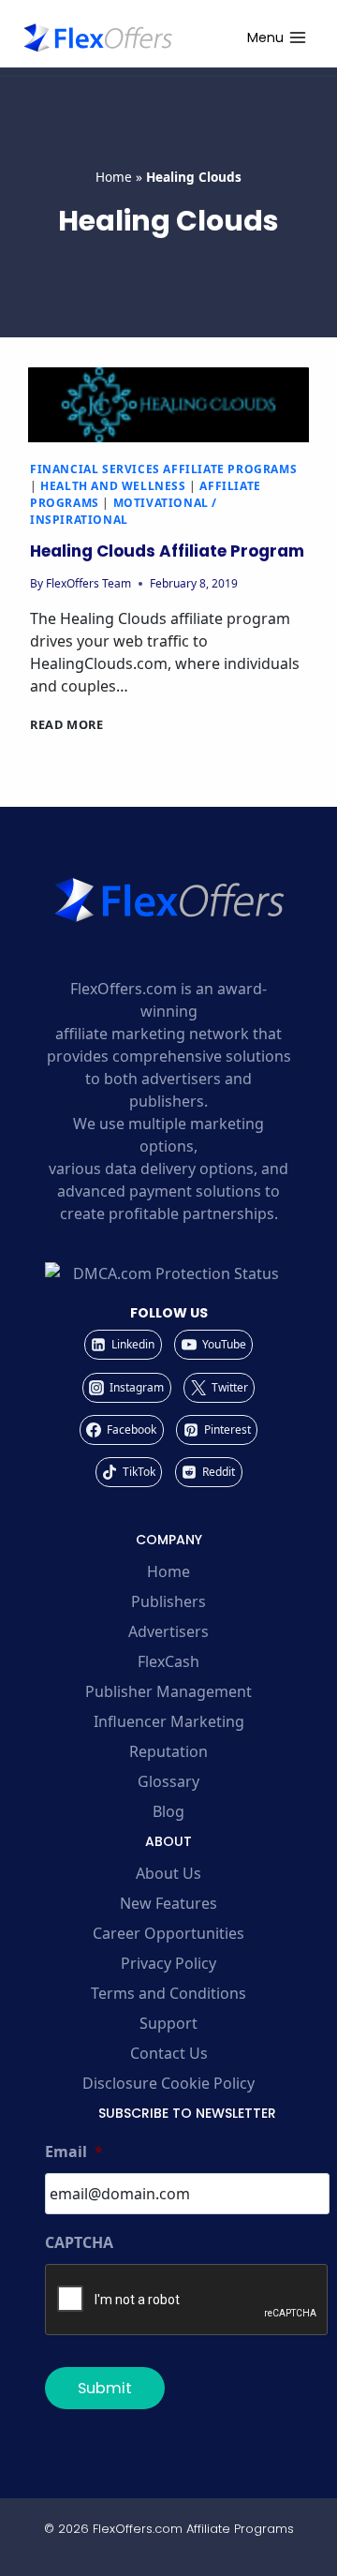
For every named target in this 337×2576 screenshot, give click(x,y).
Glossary (168, 1781)
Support (168, 2023)
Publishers (168, 1601)
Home (114, 177)
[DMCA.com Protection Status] (168, 1273)
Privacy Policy (168, 1963)
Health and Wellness (113, 486)
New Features (168, 1903)
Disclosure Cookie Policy (168, 2083)
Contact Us (169, 2053)
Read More (67, 724)
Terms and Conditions (168, 1993)
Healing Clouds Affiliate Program (167, 551)
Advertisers (168, 1631)
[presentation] (168, 405)
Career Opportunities (168, 1933)
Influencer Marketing (169, 1721)
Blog (168, 1811)
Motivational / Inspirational (124, 511)
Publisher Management (168, 1691)
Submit (105, 2388)
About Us (168, 1873)
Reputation (168, 1751)
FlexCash (168, 1661)
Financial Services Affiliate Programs (163, 469)
